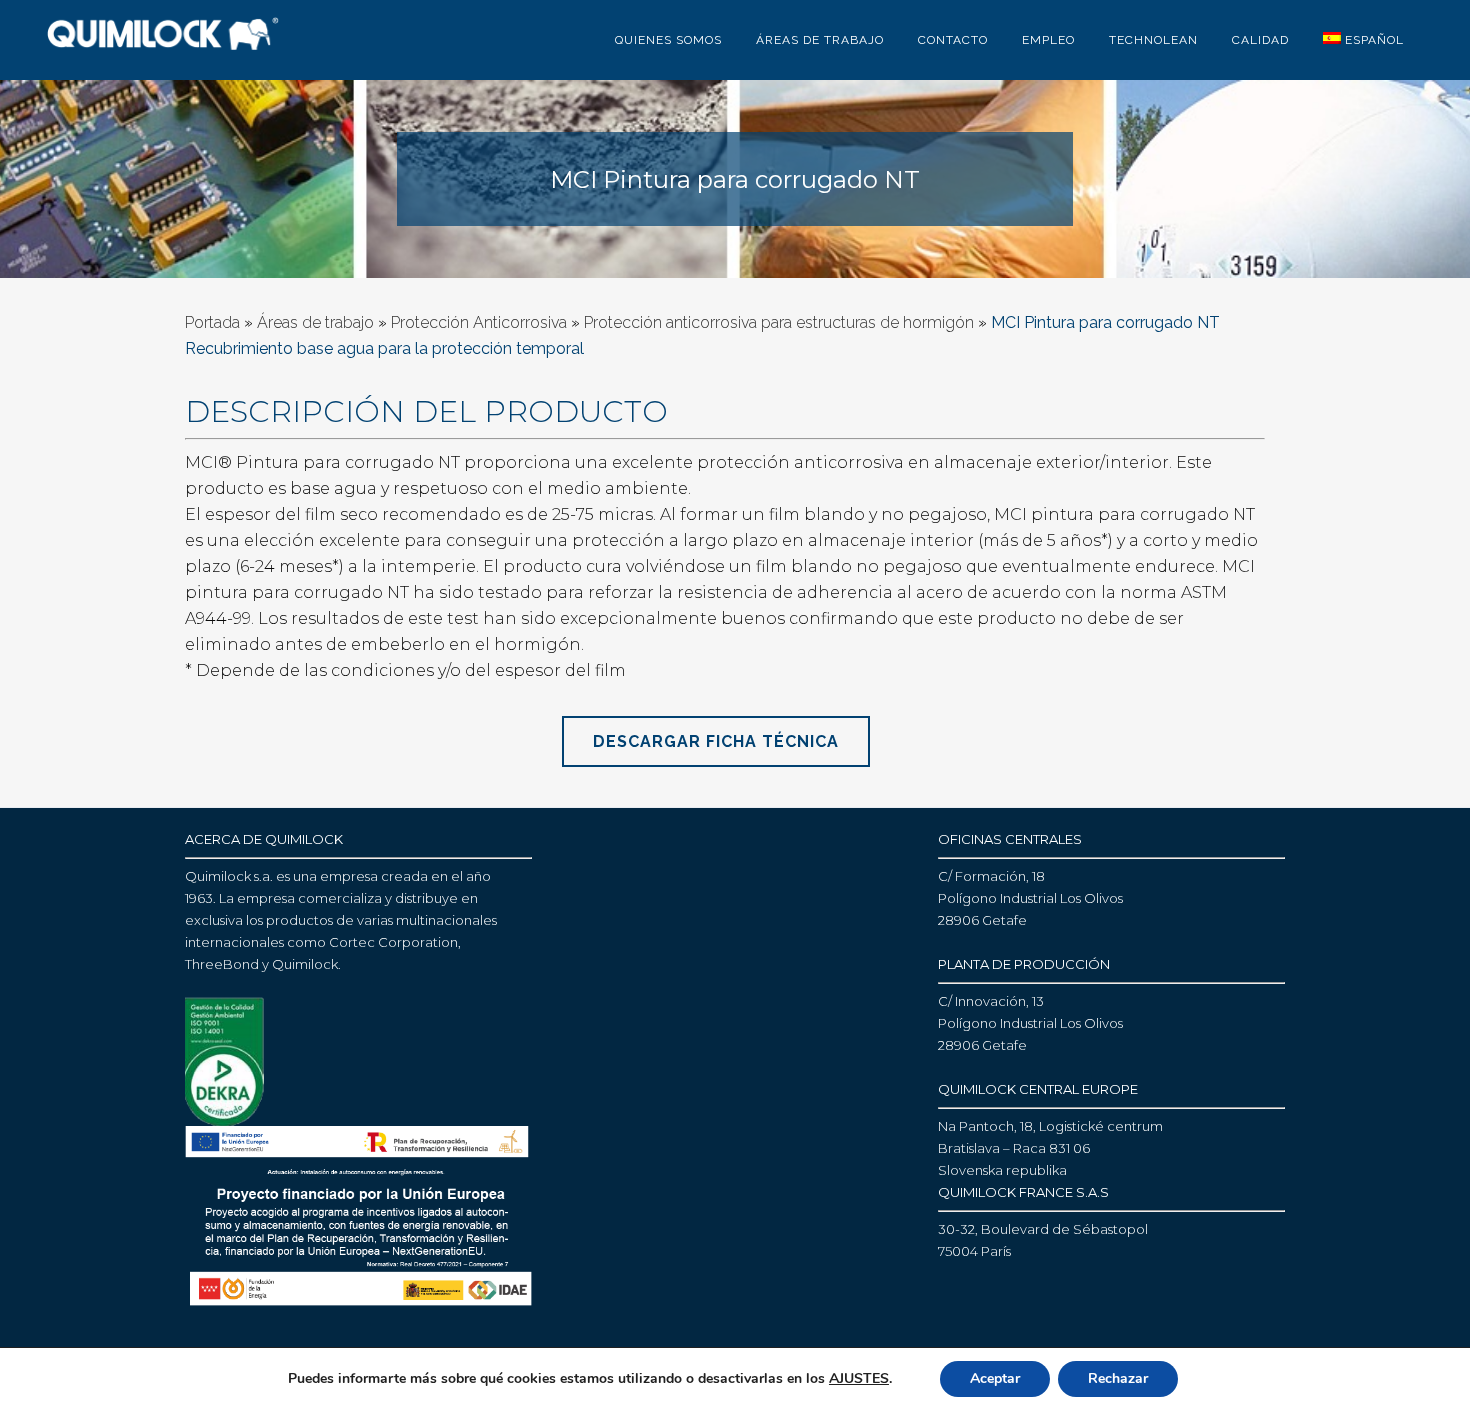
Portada (212, 322)
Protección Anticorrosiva (479, 322)
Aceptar (995, 1378)
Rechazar (1118, 1378)
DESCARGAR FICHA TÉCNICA (716, 741)
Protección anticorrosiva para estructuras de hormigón (779, 322)
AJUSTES (859, 1379)
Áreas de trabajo (315, 322)
